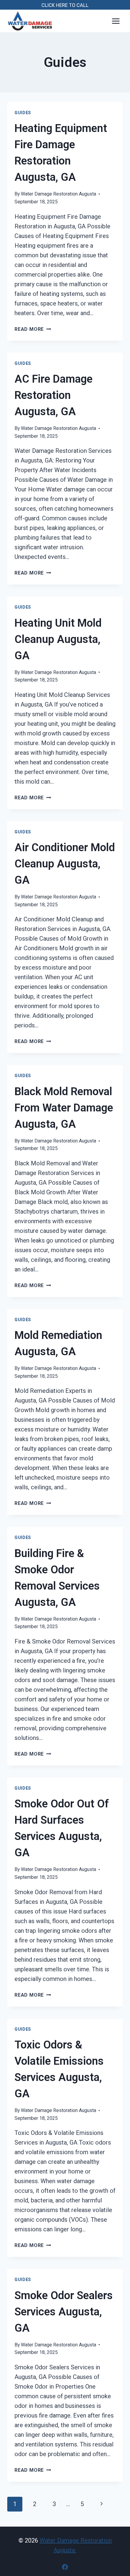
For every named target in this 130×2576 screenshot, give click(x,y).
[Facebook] (65, 2567)
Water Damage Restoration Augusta (58, 194)
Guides (23, 113)
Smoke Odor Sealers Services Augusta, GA (64, 2312)
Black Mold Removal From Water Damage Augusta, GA (64, 1108)
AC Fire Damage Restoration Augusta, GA (54, 395)
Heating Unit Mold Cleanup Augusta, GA (58, 639)
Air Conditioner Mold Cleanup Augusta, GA (65, 864)
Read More (33, 329)
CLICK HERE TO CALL (65, 5)
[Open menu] (116, 21)
